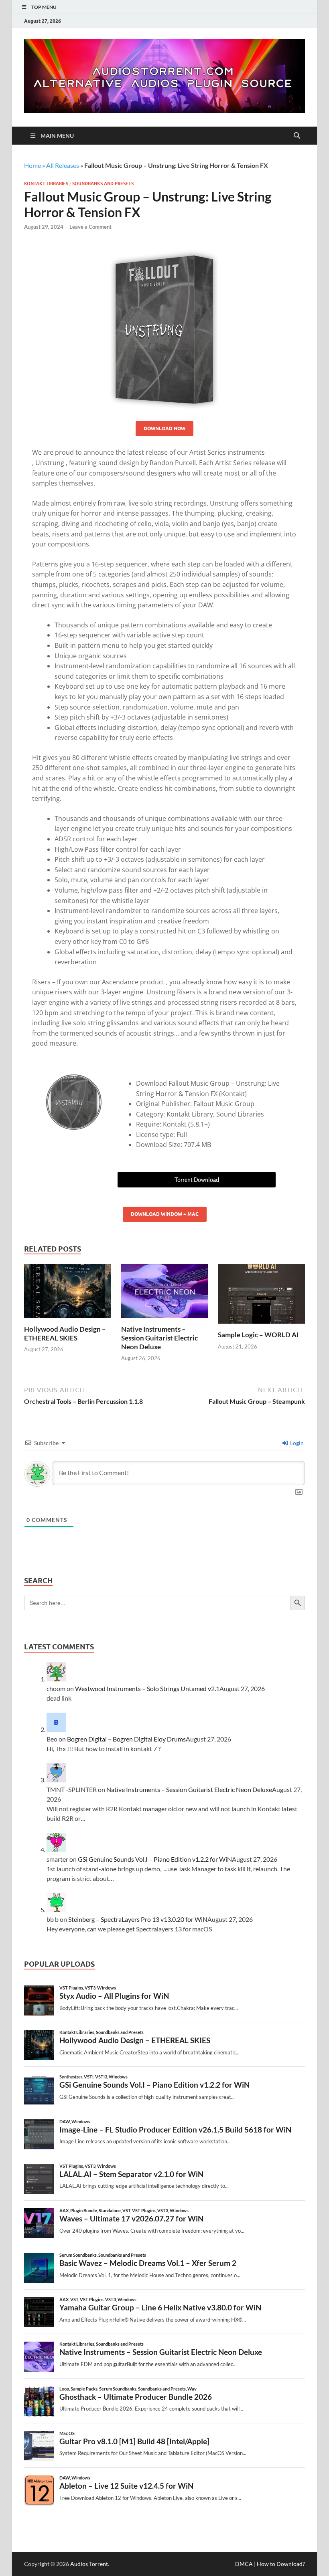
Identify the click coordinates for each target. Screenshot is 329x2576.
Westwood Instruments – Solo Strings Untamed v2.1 (147, 1688)
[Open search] (297, 136)
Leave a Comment (90, 227)
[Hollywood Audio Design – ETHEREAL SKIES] (68, 1293)
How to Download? (281, 2564)
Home (32, 165)
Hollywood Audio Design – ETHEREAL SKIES (65, 1333)
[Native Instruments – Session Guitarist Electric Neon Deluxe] (165, 1293)
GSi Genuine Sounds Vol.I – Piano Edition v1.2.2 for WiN (155, 1859)
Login (296, 1443)
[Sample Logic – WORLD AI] (261, 1296)
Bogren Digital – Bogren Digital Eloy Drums (126, 1739)
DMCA (244, 2564)
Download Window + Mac (165, 1214)
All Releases (63, 165)
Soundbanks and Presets (103, 183)
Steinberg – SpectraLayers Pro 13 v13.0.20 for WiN (138, 1919)
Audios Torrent (89, 2564)
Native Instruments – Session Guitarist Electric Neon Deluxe (159, 1338)
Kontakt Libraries (46, 183)
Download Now (164, 428)
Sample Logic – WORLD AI (258, 1335)
